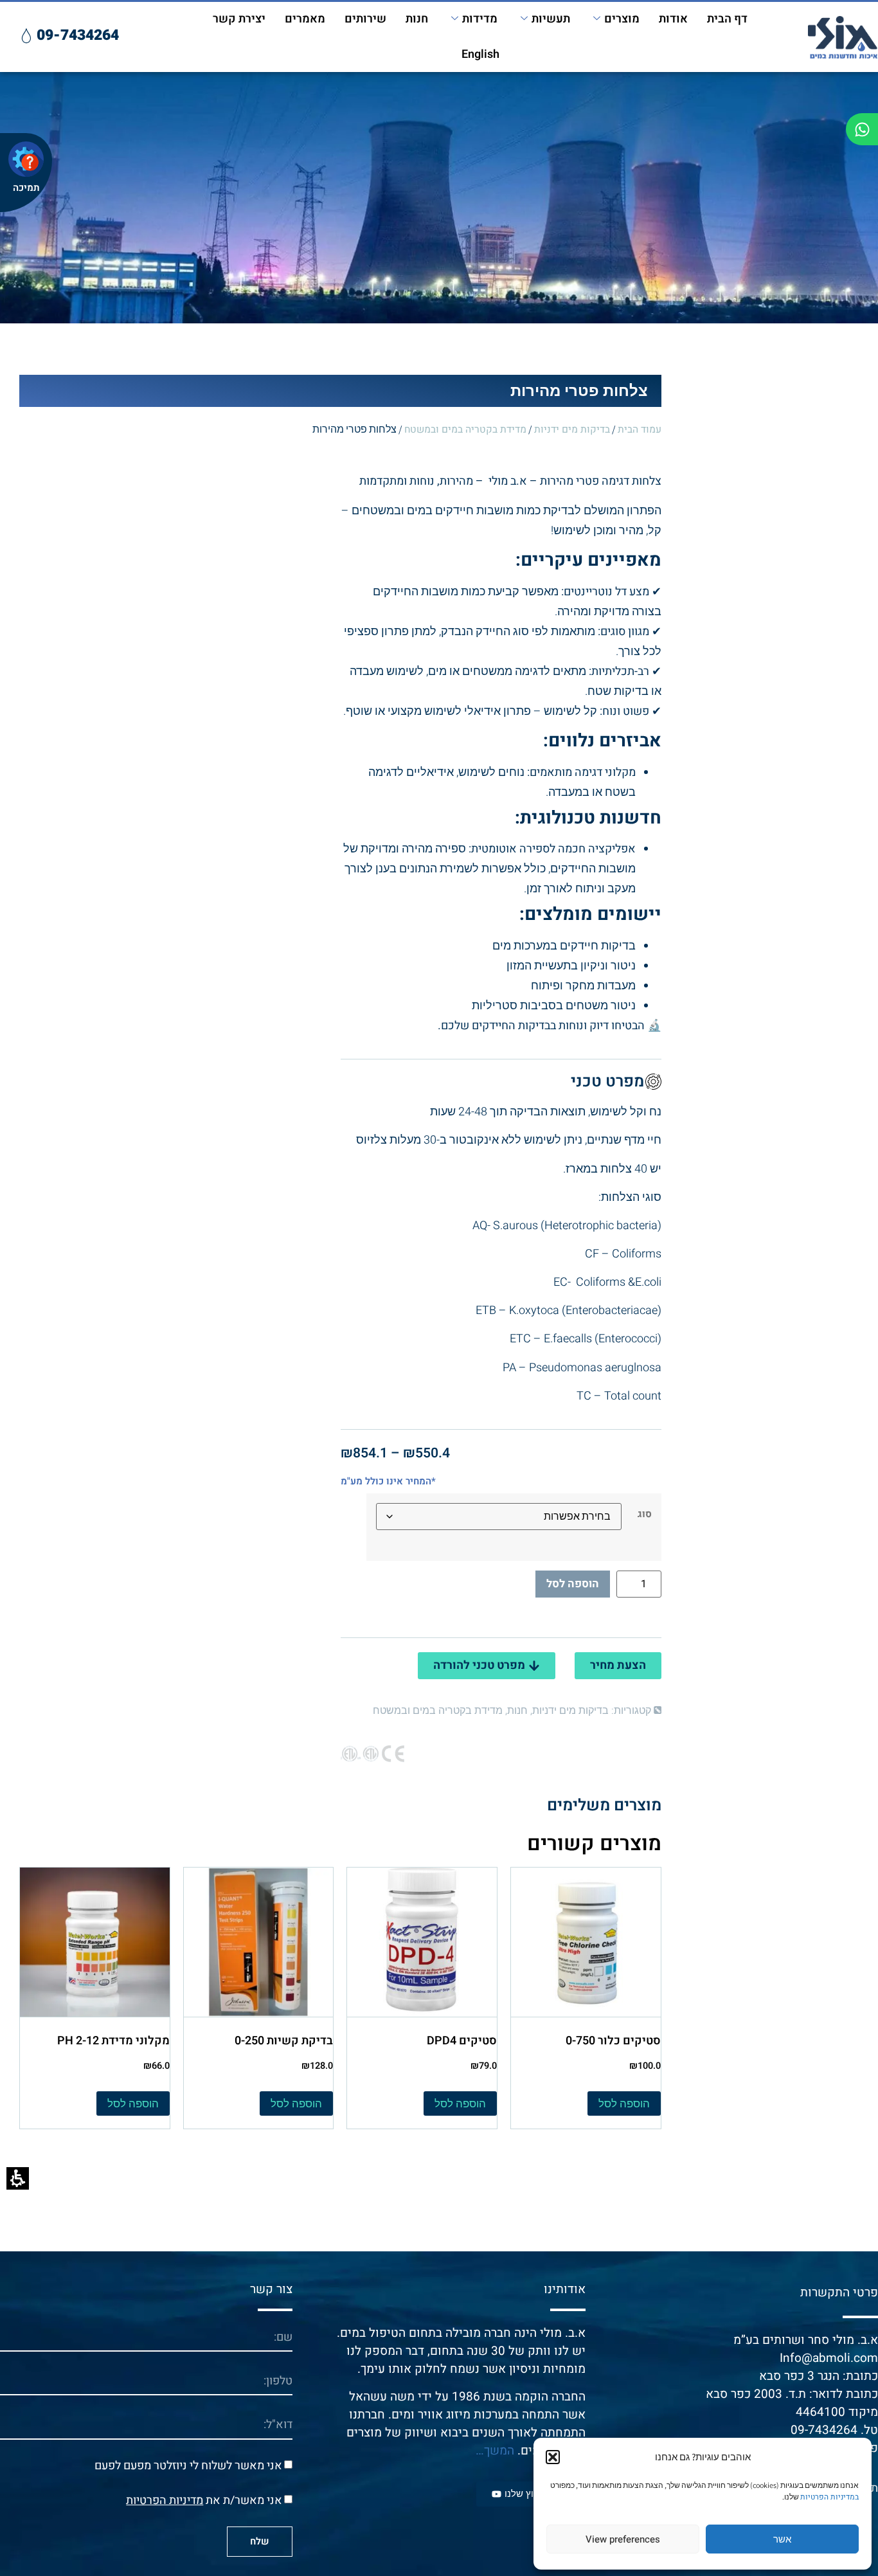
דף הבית (727, 19)
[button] (553, 2457)
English (480, 54)
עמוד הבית (640, 430)
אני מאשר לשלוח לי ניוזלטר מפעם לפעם (188, 2465)
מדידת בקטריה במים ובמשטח (465, 430)
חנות (417, 19)
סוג (645, 1514)
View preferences (623, 2539)
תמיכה (26, 188)
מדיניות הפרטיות (165, 2500)
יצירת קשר (239, 19)
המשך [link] (499, 2451)
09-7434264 (824, 2430)
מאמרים (305, 19)
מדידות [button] (480, 19)
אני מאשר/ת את (204, 2500)
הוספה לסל (573, 1584)
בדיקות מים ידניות (572, 430)
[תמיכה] (26, 159)
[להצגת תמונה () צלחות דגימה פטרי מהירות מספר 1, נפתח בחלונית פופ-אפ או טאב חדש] (172, 587)
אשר (782, 2539)
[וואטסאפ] (862, 129)
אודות (673, 19)
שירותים (365, 19)
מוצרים (622, 19)
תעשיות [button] (551, 19)
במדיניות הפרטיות (829, 2497)
